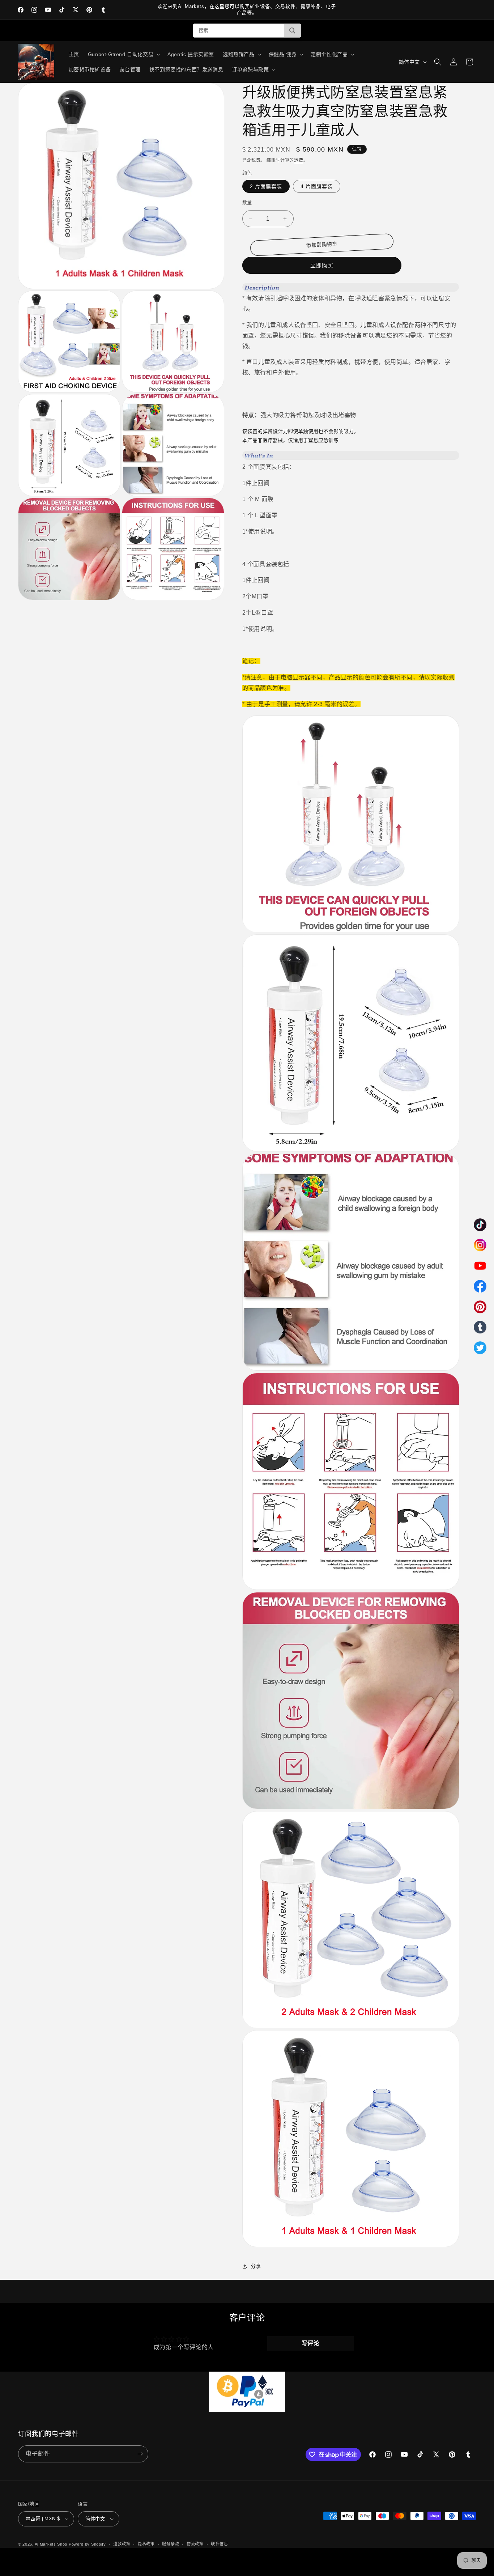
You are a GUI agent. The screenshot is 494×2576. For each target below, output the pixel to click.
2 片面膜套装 (266, 186)
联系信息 (219, 2544)
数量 (247, 202)
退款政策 (122, 2544)
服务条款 (171, 2544)
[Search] (292, 31)
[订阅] (140, 2454)
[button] (123, 54)
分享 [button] (256, 2266)
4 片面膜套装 (317, 186)
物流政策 (195, 2544)
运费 (299, 160)
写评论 (311, 2343)
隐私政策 (146, 2544)
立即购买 (322, 265)
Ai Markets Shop (51, 2544)
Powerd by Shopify (87, 2544)
